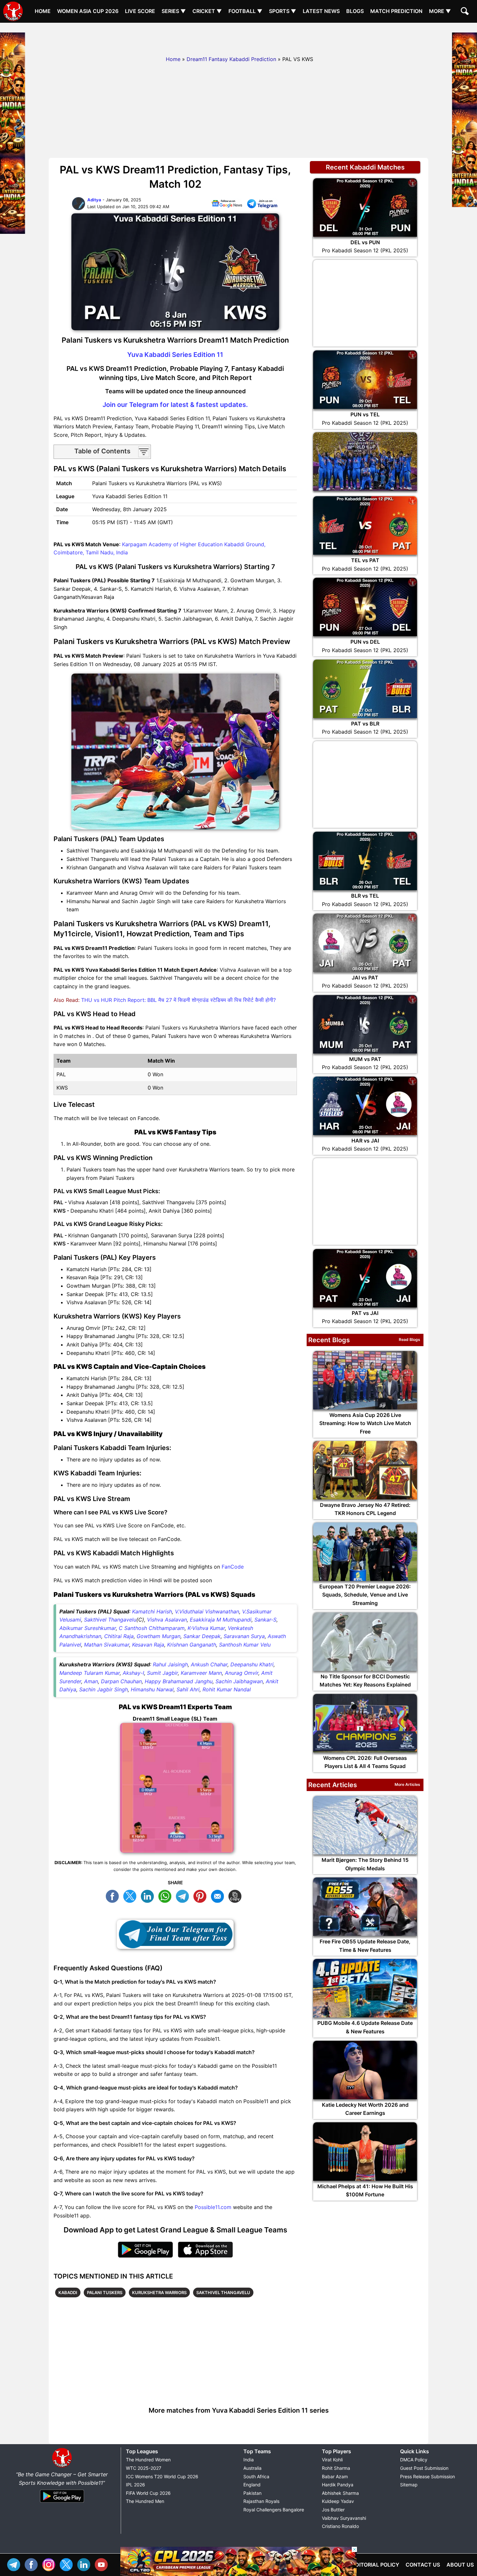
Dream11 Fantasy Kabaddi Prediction (231, 59)
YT (103, 2564)
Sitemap (409, 2485)
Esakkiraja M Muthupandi (221, 1620)
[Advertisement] (238, 37)
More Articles (407, 1784)
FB (114, 1895)
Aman (91, 1681)
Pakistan (252, 2493)
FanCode (233, 1567)
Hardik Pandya (338, 2485)
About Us (460, 2565)
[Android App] (62, 2503)
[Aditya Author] (79, 209)
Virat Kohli (332, 2460)
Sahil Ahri (188, 1689)
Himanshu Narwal (152, 1689)
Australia (252, 2468)
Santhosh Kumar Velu (245, 1645)
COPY (237, 1895)
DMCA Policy (414, 2460)
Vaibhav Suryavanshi (344, 2518)
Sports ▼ (283, 11)
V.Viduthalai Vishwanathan (207, 1611)
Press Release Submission (428, 2476)
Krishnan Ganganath (192, 1645)
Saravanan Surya (244, 1636)
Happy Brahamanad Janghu (179, 1681)
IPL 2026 (135, 2485)
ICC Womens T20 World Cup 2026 (162, 2476)
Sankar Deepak (202, 1636)
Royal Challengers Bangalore (274, 2510)
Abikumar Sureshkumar (88, 1628)
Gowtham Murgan (159, 1636)
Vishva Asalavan (167, 1620)
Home (43, 11)
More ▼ (440, 11)
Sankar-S (265, 1620)
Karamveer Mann (201, 1673)
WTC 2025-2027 (144, 2468)
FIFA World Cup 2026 (148, 2493)
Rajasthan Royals (261, 2501)
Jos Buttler (333, 2510)
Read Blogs (410, 1339)
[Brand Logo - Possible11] (62, 2466)
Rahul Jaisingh (170, 1664)
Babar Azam (335, 2476)
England (252, 2485)
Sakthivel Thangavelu (110, 1620)
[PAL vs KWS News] (227, 205)
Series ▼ (174, 11)
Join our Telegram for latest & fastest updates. (175, 405)
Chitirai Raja (119, 1636)
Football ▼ (245, 11)
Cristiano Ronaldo (340, 2526)
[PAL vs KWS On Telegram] (262, 205)
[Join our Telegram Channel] (175, 1934)
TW (131, 1895)
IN (85, 2564)
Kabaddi (68, 2292)
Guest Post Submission (424, 2468)
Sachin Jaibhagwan (239, 1681)
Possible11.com (213, 2207)
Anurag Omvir (242, 1673)
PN (202, 1895)
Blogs (355, 11)
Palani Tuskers (105, 2292)
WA (166, 1895)
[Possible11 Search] (466, 12)
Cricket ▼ (207, 11)
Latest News (321, 11)
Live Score (140, 11)
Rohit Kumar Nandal (227, 1689)
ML (219, 1895)
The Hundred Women (148, 2460)
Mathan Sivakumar (107, 1645)
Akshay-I (133, 1673)
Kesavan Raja (148, 1645)
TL (184, 1895)
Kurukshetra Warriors (159, 2292)
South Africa (256, 2476)
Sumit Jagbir (162, 1673)
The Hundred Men (145, 2501)
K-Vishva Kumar (206, 1628)
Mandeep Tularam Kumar (90, 1673)
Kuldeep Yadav (338, 2501)
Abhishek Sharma (340, 2493)
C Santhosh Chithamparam (152, 1628)
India (249, 2460)
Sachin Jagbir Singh (104, 1689)
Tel (15, 2564)
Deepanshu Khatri (252, 1664)
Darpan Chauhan (121, 1681)
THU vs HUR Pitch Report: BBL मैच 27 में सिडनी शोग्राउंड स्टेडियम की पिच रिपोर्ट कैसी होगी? (178, 1000)
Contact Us (423, 2565)
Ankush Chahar (209, 1664)
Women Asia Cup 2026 (88, 11)
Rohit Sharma (336, 2468)
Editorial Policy (376, 2565)
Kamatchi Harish (152, 1611)
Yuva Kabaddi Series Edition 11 (175, 355)
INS (50, 2564)
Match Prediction (396, 11)
